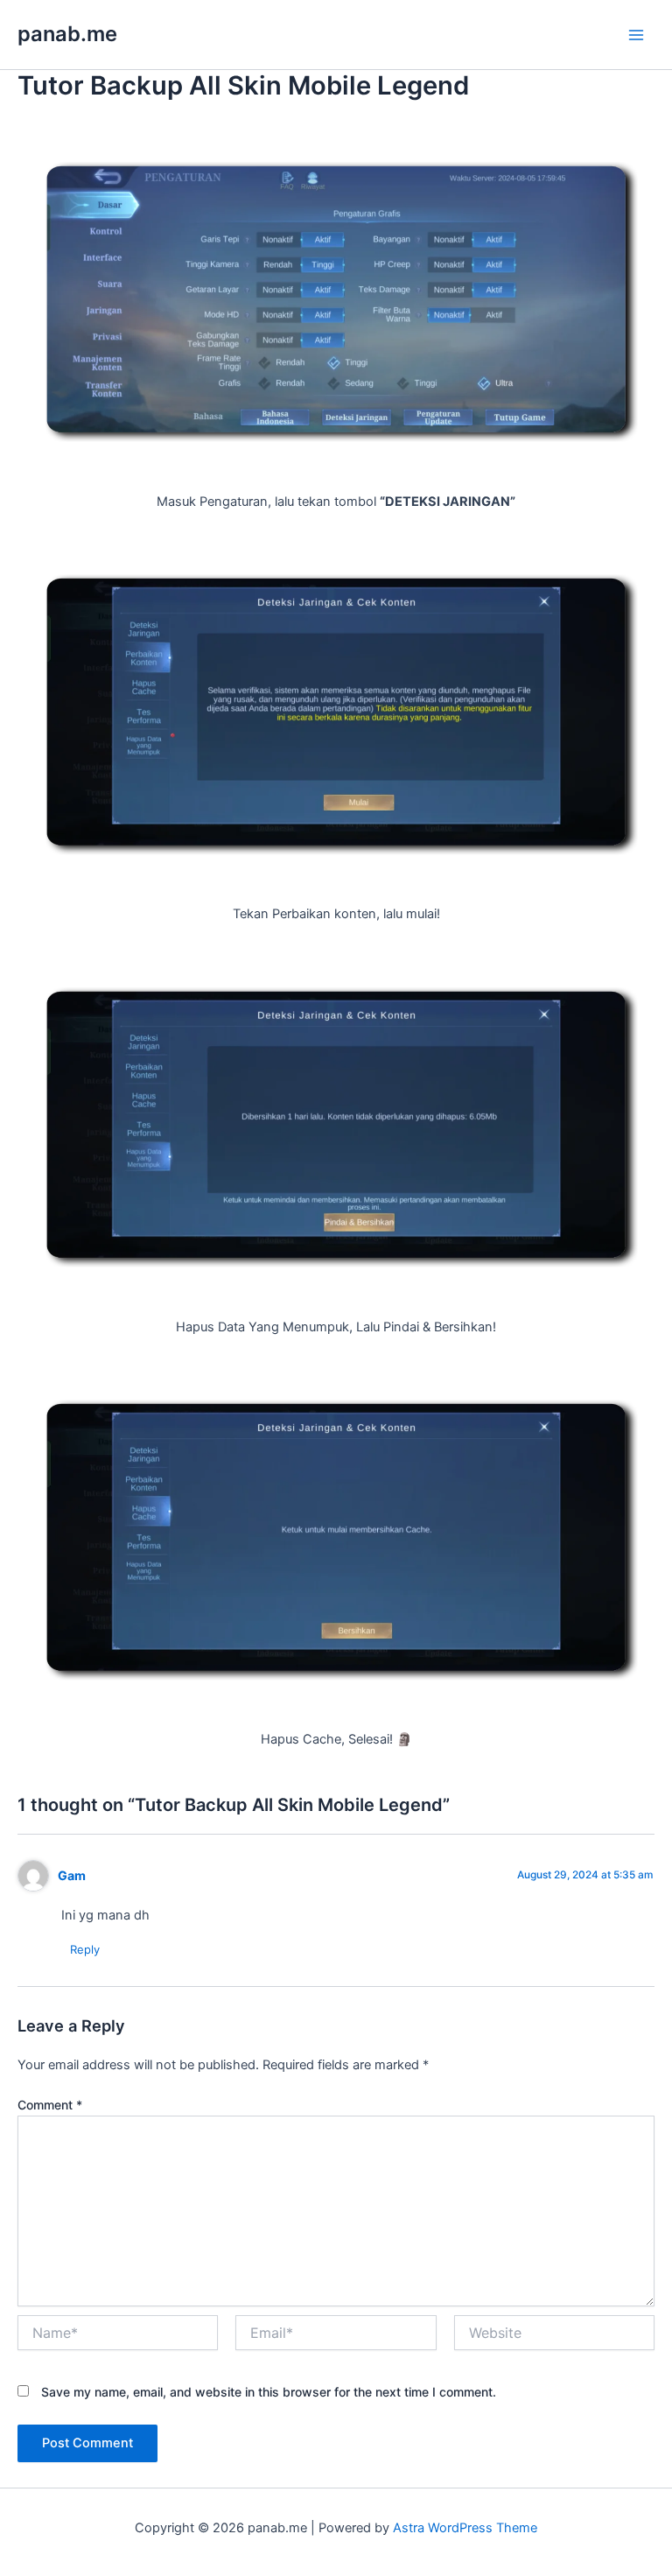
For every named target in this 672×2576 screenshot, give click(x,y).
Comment (50, 2105)
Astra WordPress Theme (465, 2528)
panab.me (67, 34)
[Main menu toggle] (636, 35)
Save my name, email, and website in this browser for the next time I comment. (269, 2392)
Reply (85, 1949)
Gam (72, 1875)
